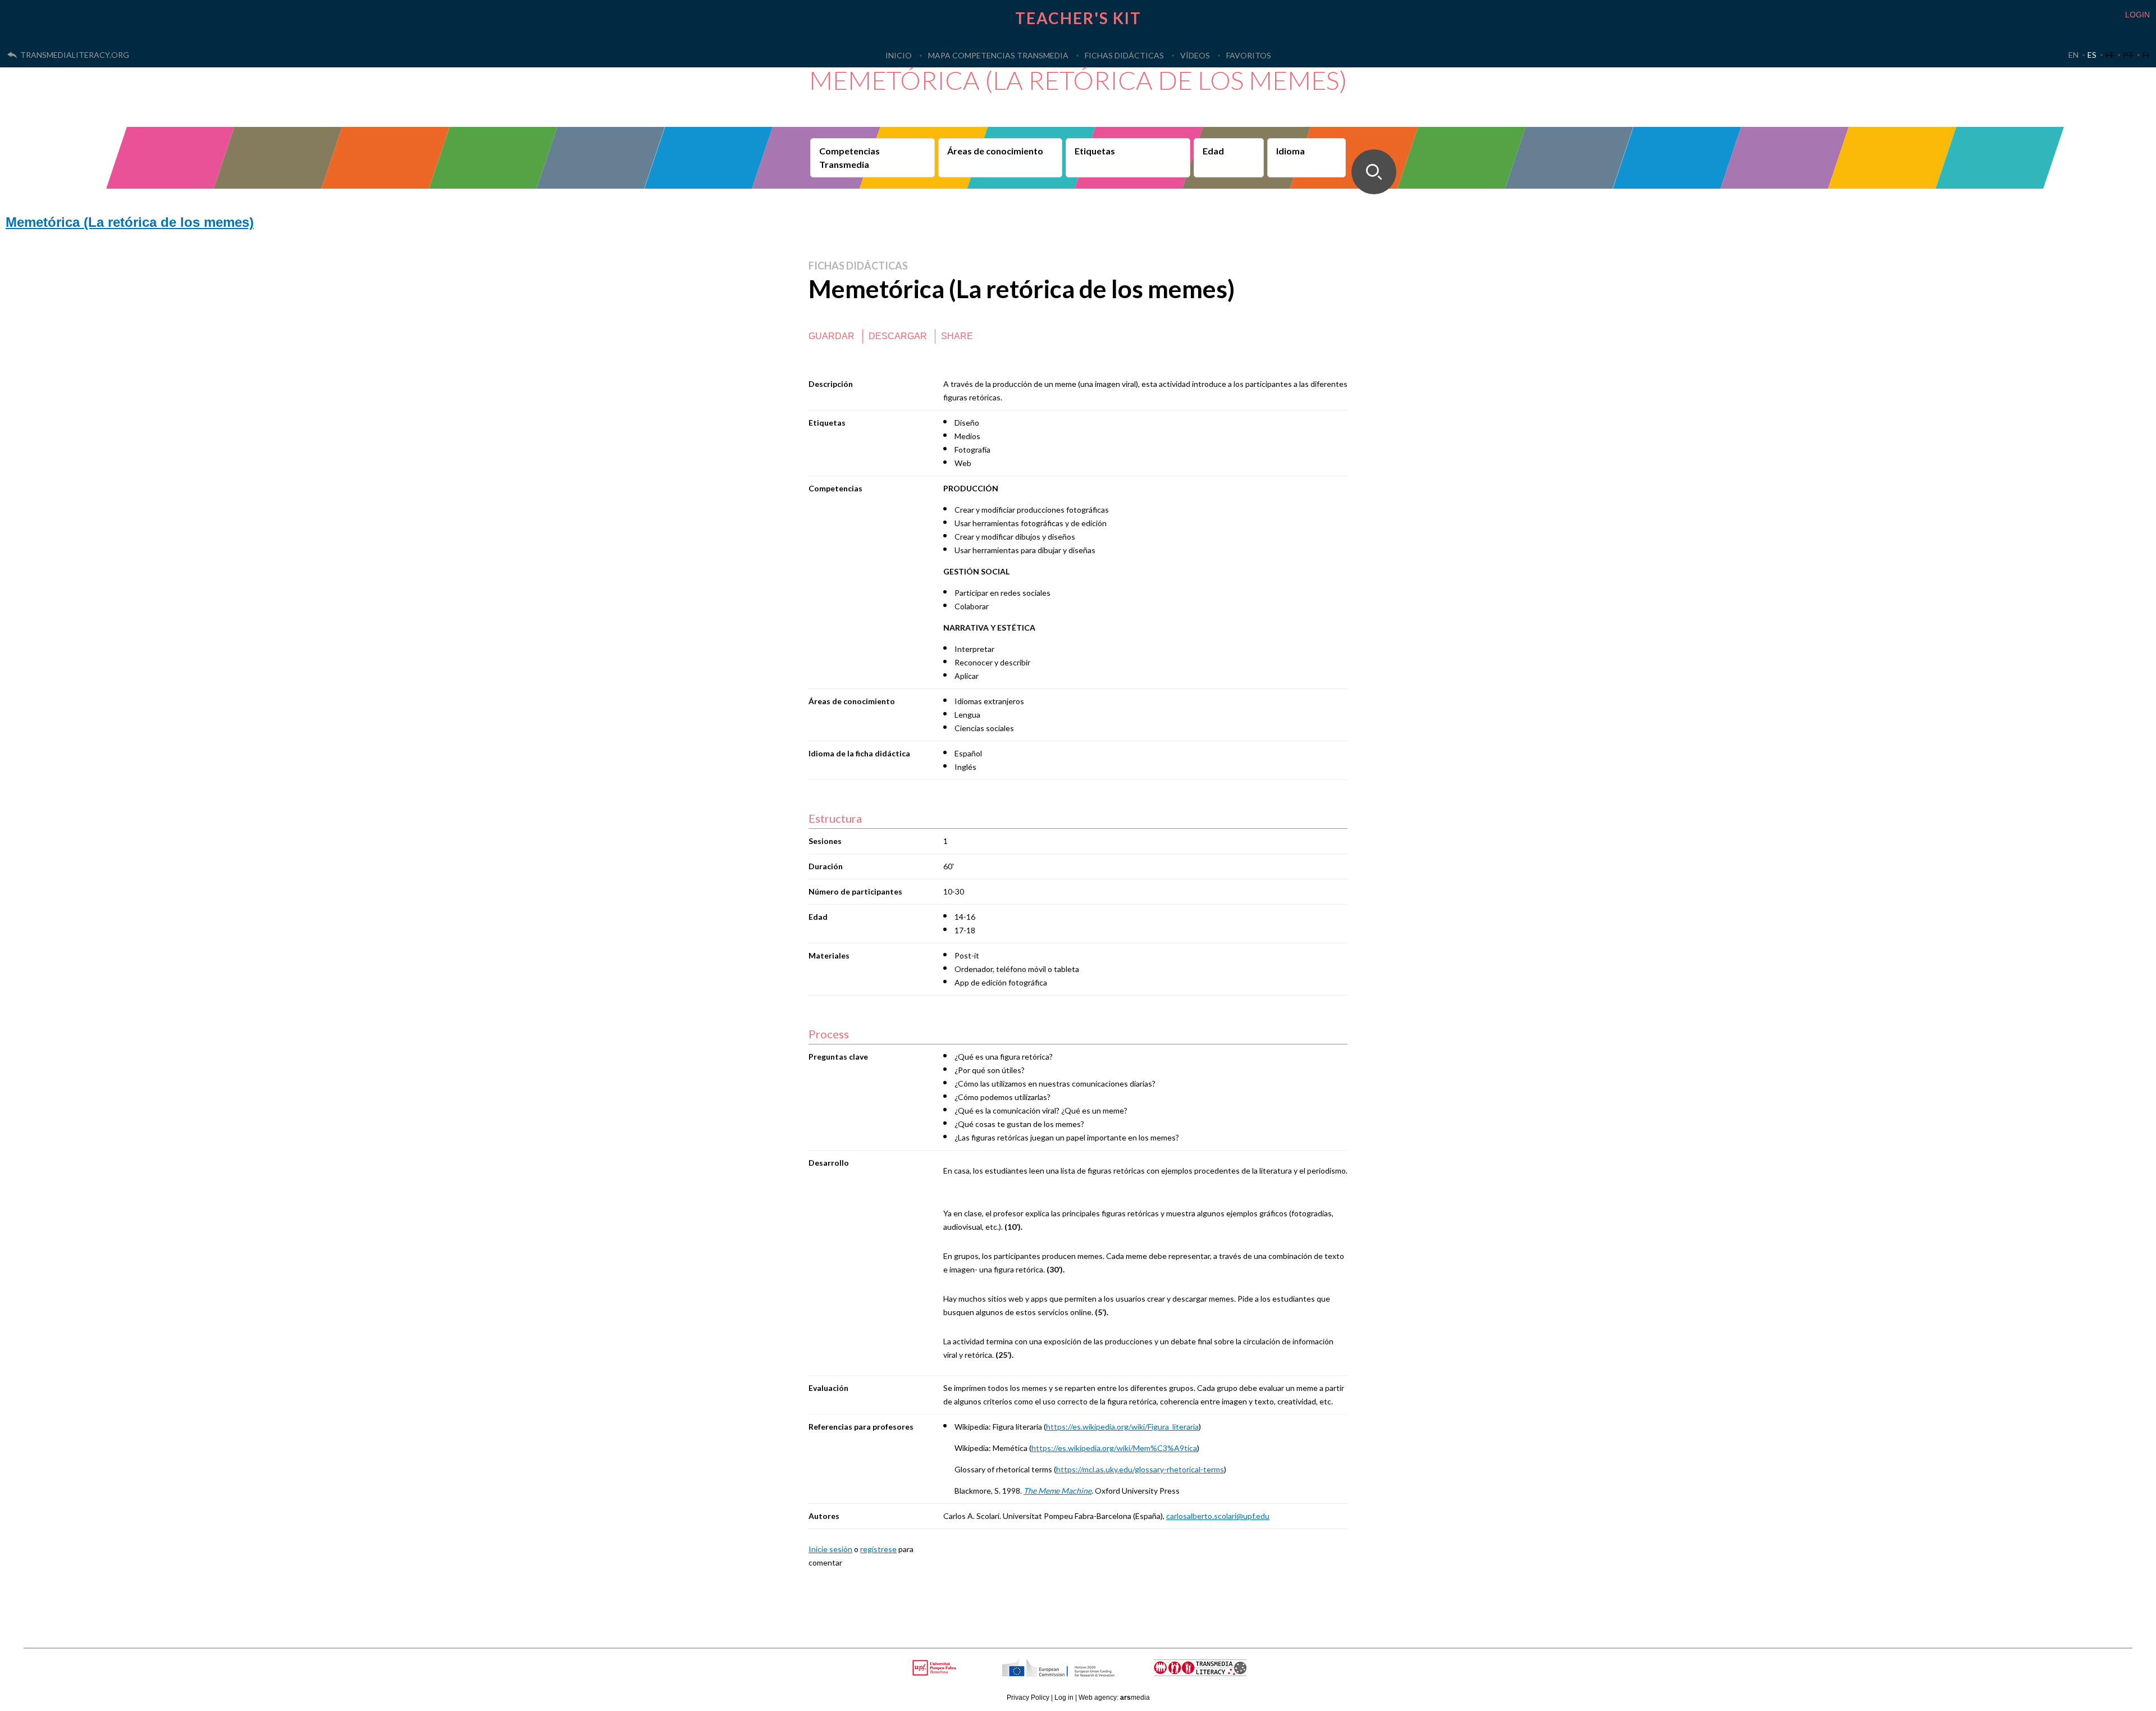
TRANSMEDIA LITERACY (1214, 1674)
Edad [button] (1213, 151)
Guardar (832, 336)
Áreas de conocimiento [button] (995, 151)
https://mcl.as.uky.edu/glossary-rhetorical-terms (1140, 1469)
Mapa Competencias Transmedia (998, 55)
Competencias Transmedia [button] (849, 158)
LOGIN (2137, 15)
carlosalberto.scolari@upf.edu (1218, 1516)
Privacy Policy (1028, 1698)
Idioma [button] (1291, 151)
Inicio (899, 55)
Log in (1064, 1698)
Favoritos (1249, 55)
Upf (936, 1668)
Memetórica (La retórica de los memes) (130, 222)
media (1135, 1698)
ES (2092, 55)
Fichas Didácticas (1124, 55)
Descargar (898, 336)
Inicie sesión (830, 1549)
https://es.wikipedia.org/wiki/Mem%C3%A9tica (1114, 1448)
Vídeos (1195, 55)
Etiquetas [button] (1095, 151)
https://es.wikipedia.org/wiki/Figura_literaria (1122, 1427)
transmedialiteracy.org (75, 55)
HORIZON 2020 (1087, 1674)
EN (2073, 55)
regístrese (878, 1549)
